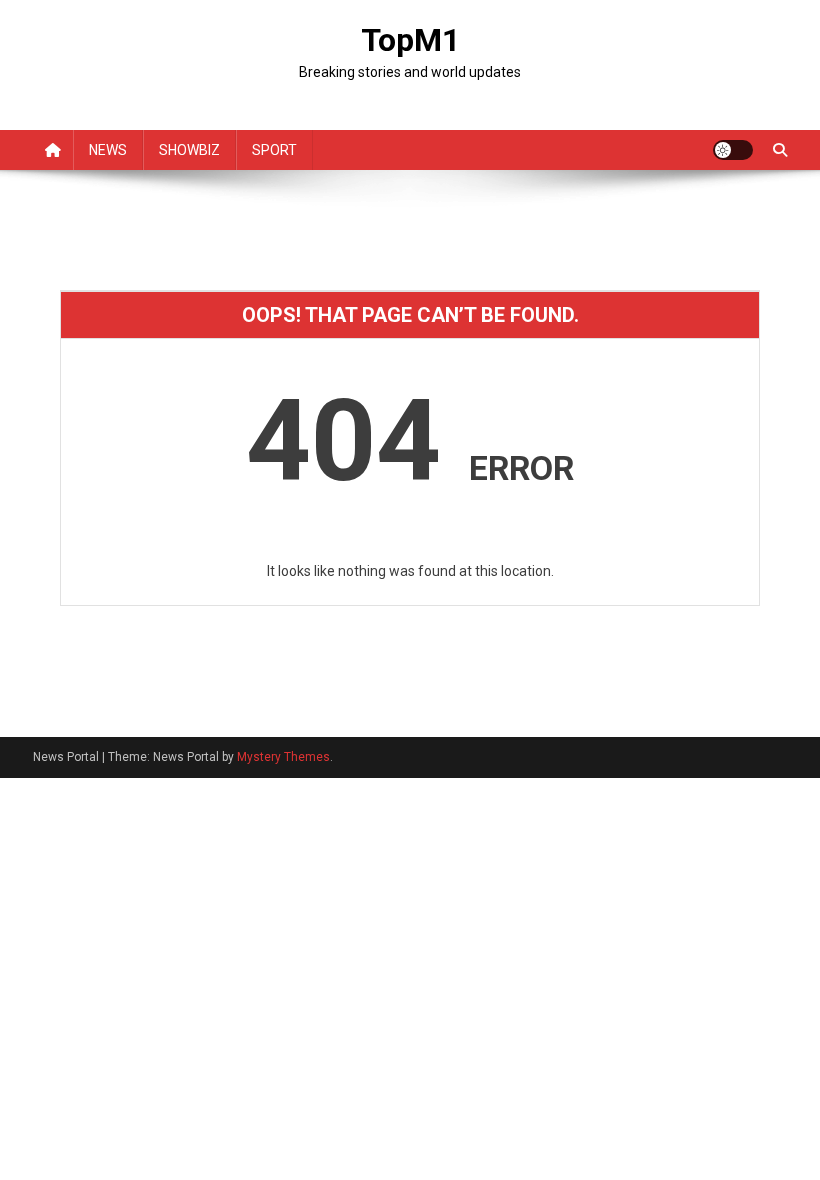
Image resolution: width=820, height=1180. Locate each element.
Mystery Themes (283, 757)
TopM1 (410, 40)
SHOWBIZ (189, 150)
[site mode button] (733, 150)
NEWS (108, 150)
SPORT (274, 150)
